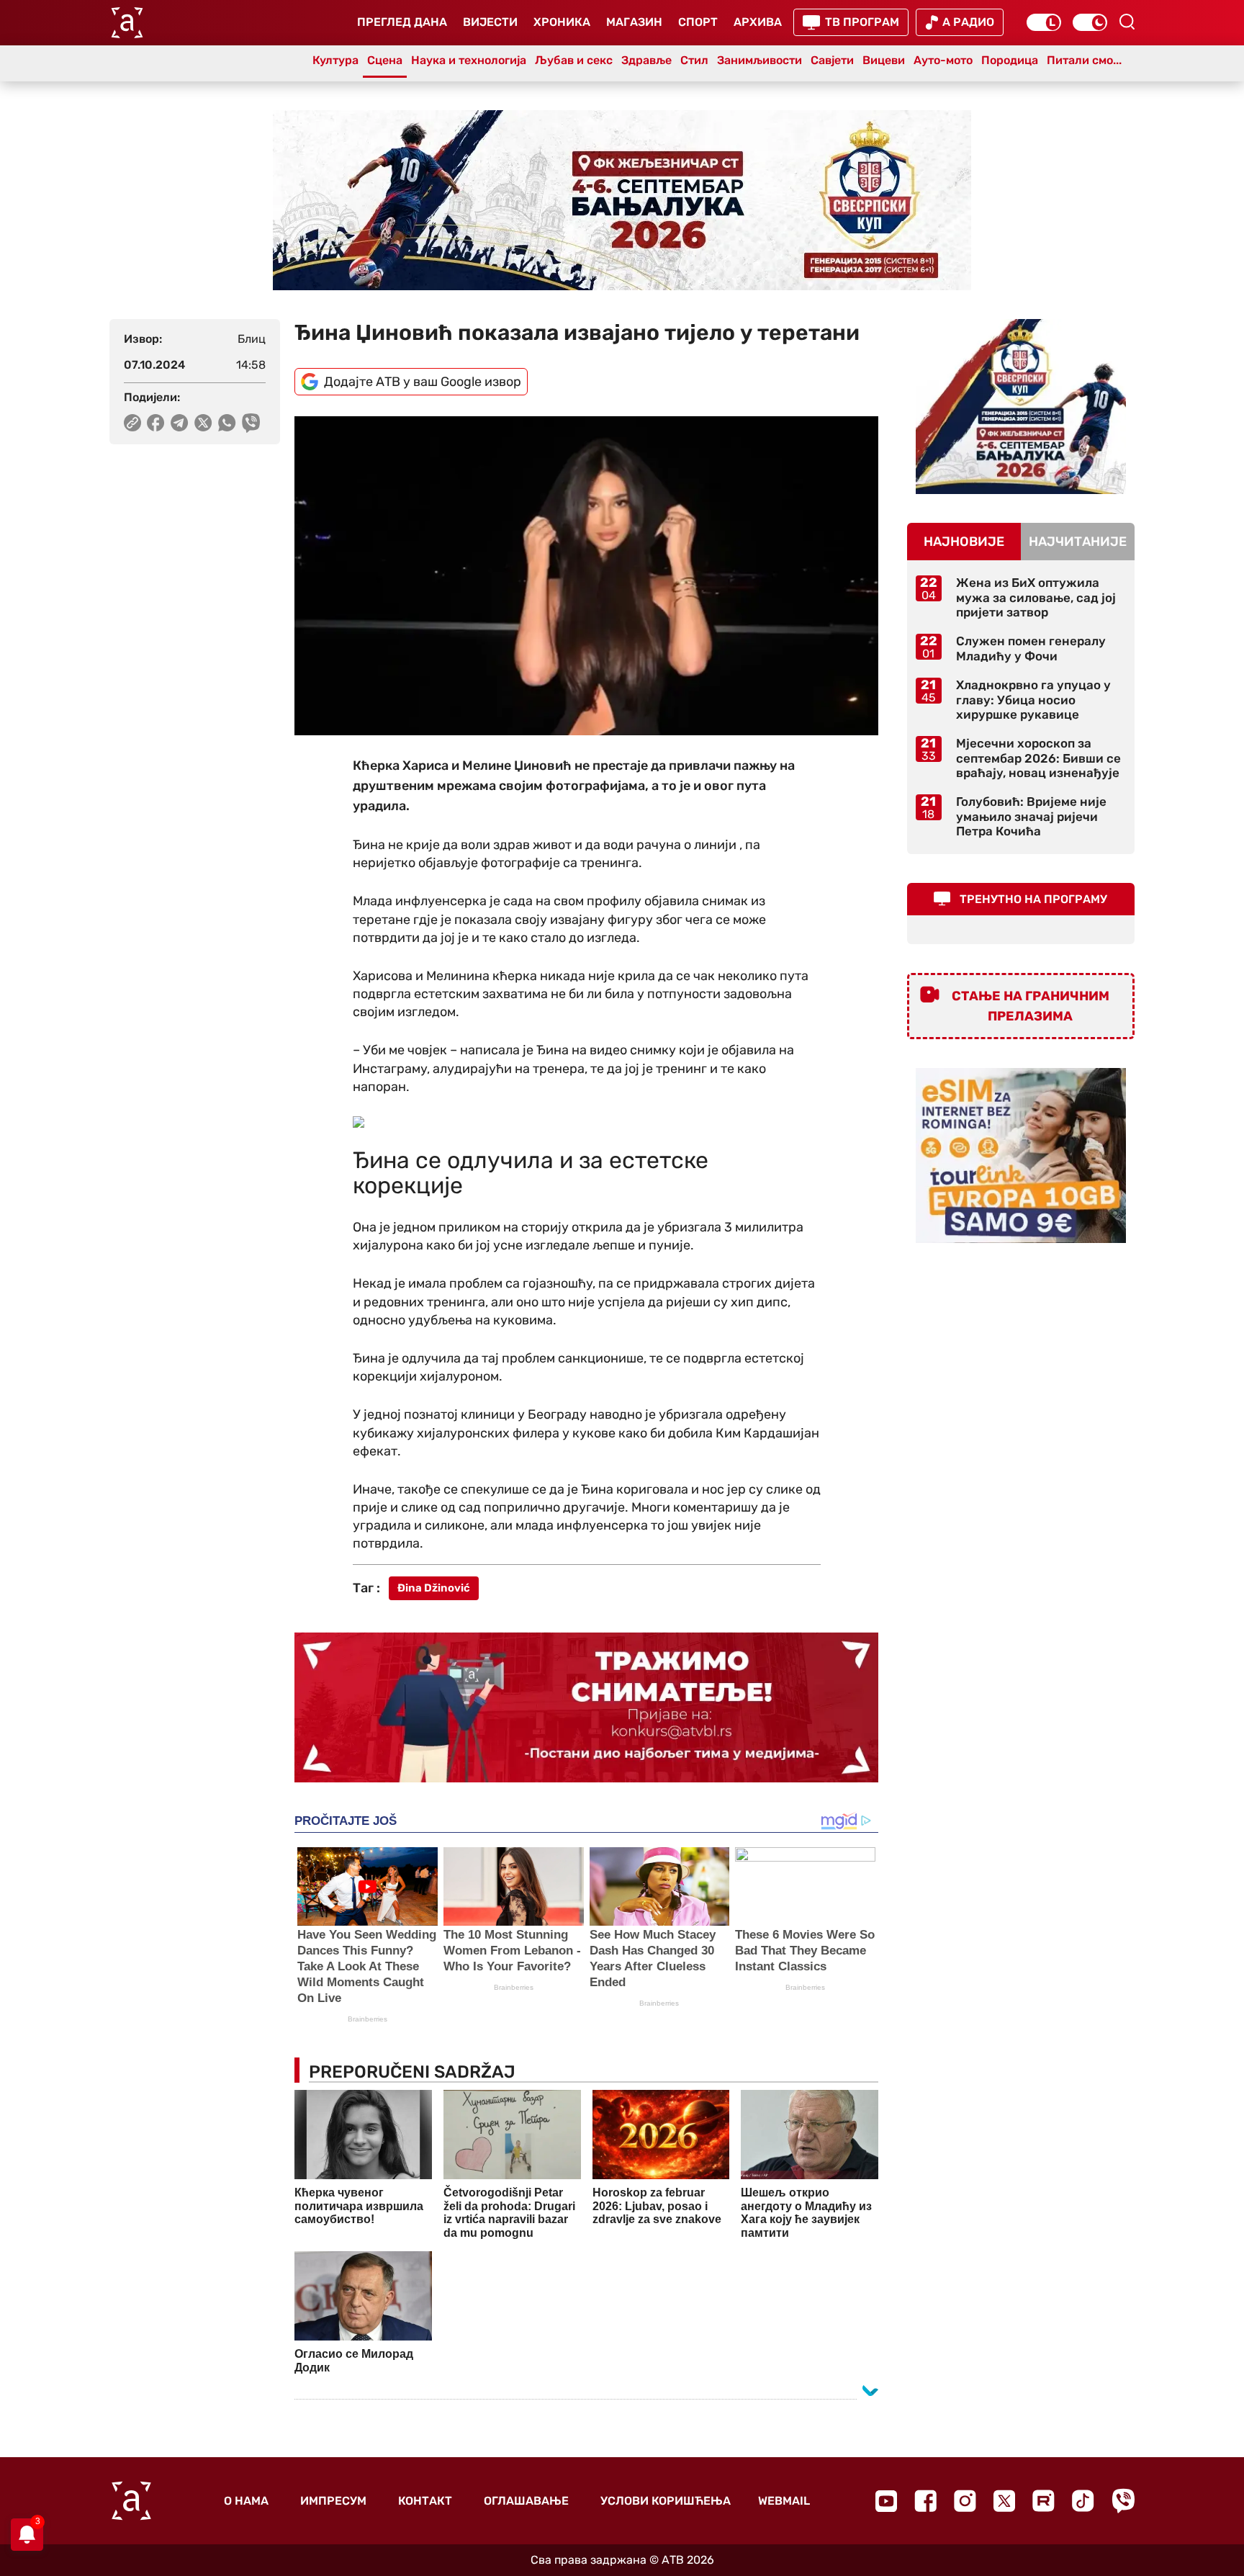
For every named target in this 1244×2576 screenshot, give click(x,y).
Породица (1010, 60)
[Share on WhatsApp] (227, 423)
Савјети (832, 60)
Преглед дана (402, 22)
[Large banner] (622, 200)
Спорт (698, 22)
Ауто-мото (943, 60)
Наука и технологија (469, 60)
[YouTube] (886, 2501)
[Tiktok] (1083, 2501)
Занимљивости (760, 60)
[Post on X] (203, 423)
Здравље (646, 60)
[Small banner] (1021, 407)
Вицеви (884, 60)
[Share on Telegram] (180, 423)
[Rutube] (1044, 2501)
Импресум (333, 2501)
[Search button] (1127, 22)
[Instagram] (965, 2501)
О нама (246, 2501)
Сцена (385, 60)
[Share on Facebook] (156, 423)
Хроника (562, 22)
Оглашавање (526, 2501)
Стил (694, 60)
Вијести (490, 22)
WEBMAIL (784, 2501)
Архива (758, 22)
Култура (335, 60)
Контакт (425, 2501)
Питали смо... (1084, 60)
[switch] (1044, 22)
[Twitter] (1004, 2501)
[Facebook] (925, 2501)
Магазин (634, 22)
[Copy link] (132, 423)
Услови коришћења (666, 2501)
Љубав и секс (574, 60)
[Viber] (1123, 2501)
